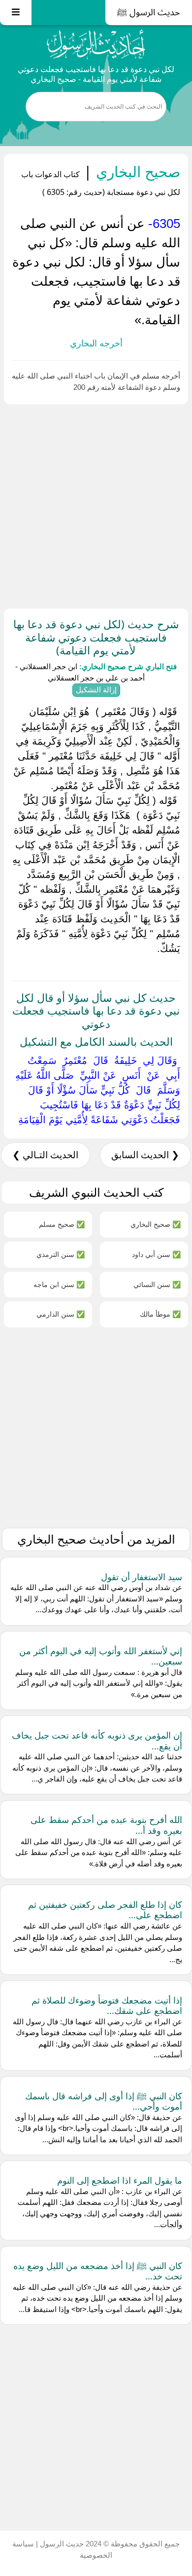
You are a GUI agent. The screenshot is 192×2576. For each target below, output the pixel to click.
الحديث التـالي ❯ (45, 1155)
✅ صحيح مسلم (62, 1224)
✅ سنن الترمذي (61, 1254)
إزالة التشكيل (96, 690)
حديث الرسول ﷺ (149, 12)
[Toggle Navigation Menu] (16, 13)
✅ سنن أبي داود (156, 1254)
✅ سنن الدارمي (61, 1314)
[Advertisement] (96, 504)
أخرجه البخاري (96, 343)
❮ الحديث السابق (145, 1155)
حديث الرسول (61, 2544)
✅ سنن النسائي (157, 1284)
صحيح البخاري (136, 171)
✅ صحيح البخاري (156, 1224)
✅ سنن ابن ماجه (59, 1284)
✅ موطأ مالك (160, 1314)
